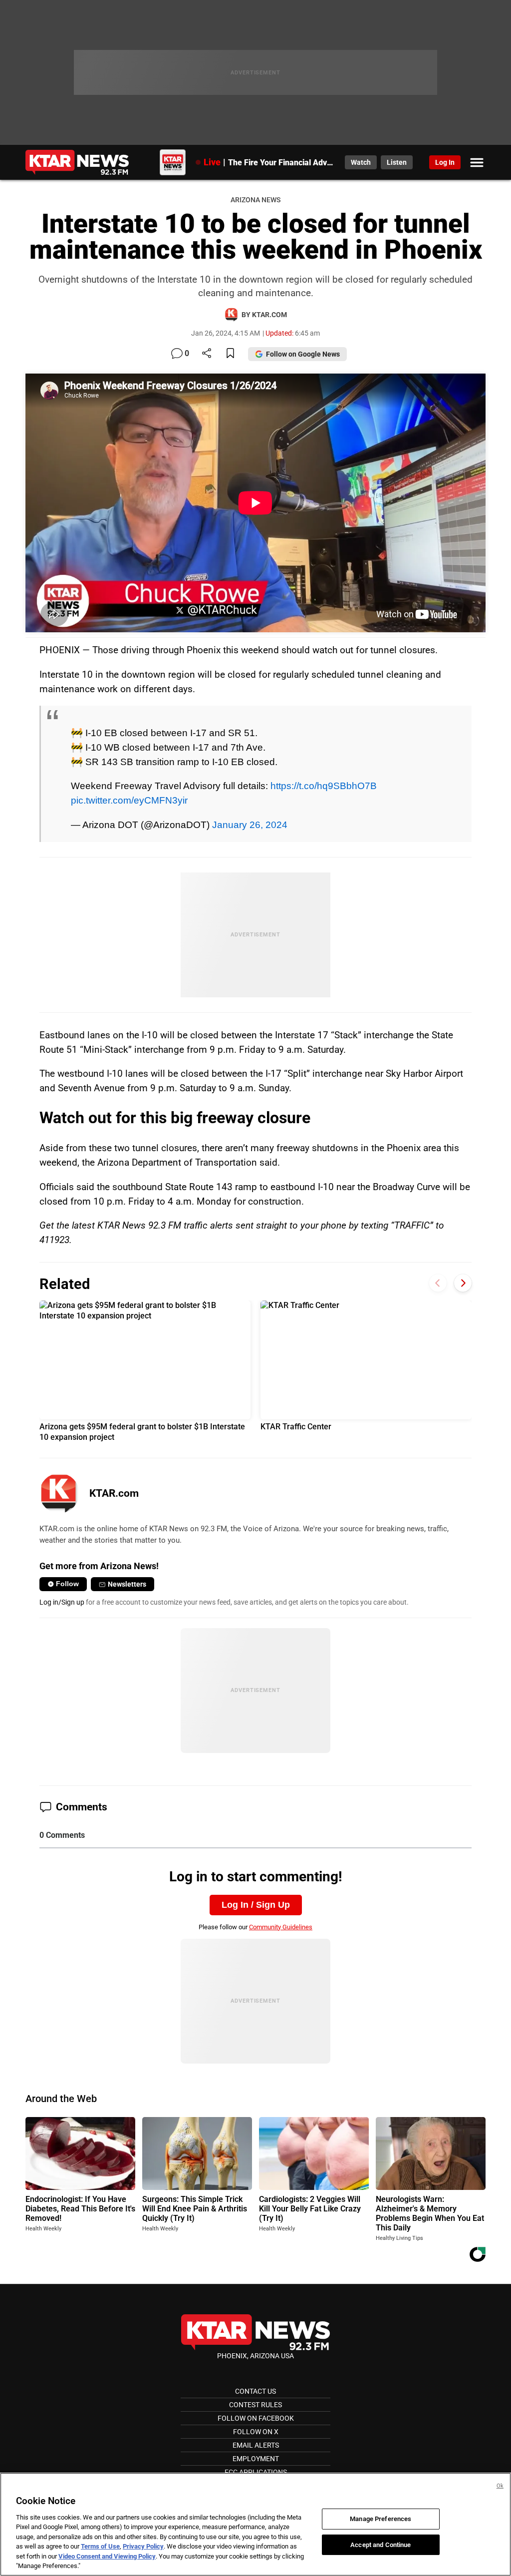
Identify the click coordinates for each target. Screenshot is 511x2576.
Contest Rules (255, 2405)
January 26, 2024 (250, 825)
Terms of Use (100, 2546)
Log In (445, 162)
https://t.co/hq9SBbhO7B (324, 786)
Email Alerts (256, 2445)
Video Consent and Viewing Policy (107, 2556)
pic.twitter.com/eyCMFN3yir (129, 800)
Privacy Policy (143, 2546)
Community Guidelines (281, 1927)
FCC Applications (256, 2472)
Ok (500, 2486)
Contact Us (255, 2391)
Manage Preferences (381, 2519)
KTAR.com (114, 1493)
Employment (256, 2459)
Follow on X (256, 2432)
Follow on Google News (303, 354)
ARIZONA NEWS (255, 200)
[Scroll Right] (463, 1283)
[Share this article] (207, 354)
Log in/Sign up (62, 1602)
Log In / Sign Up (256, 1905)
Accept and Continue (381, 2544)
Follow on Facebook (256, 2418)
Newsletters (127, 1584)
